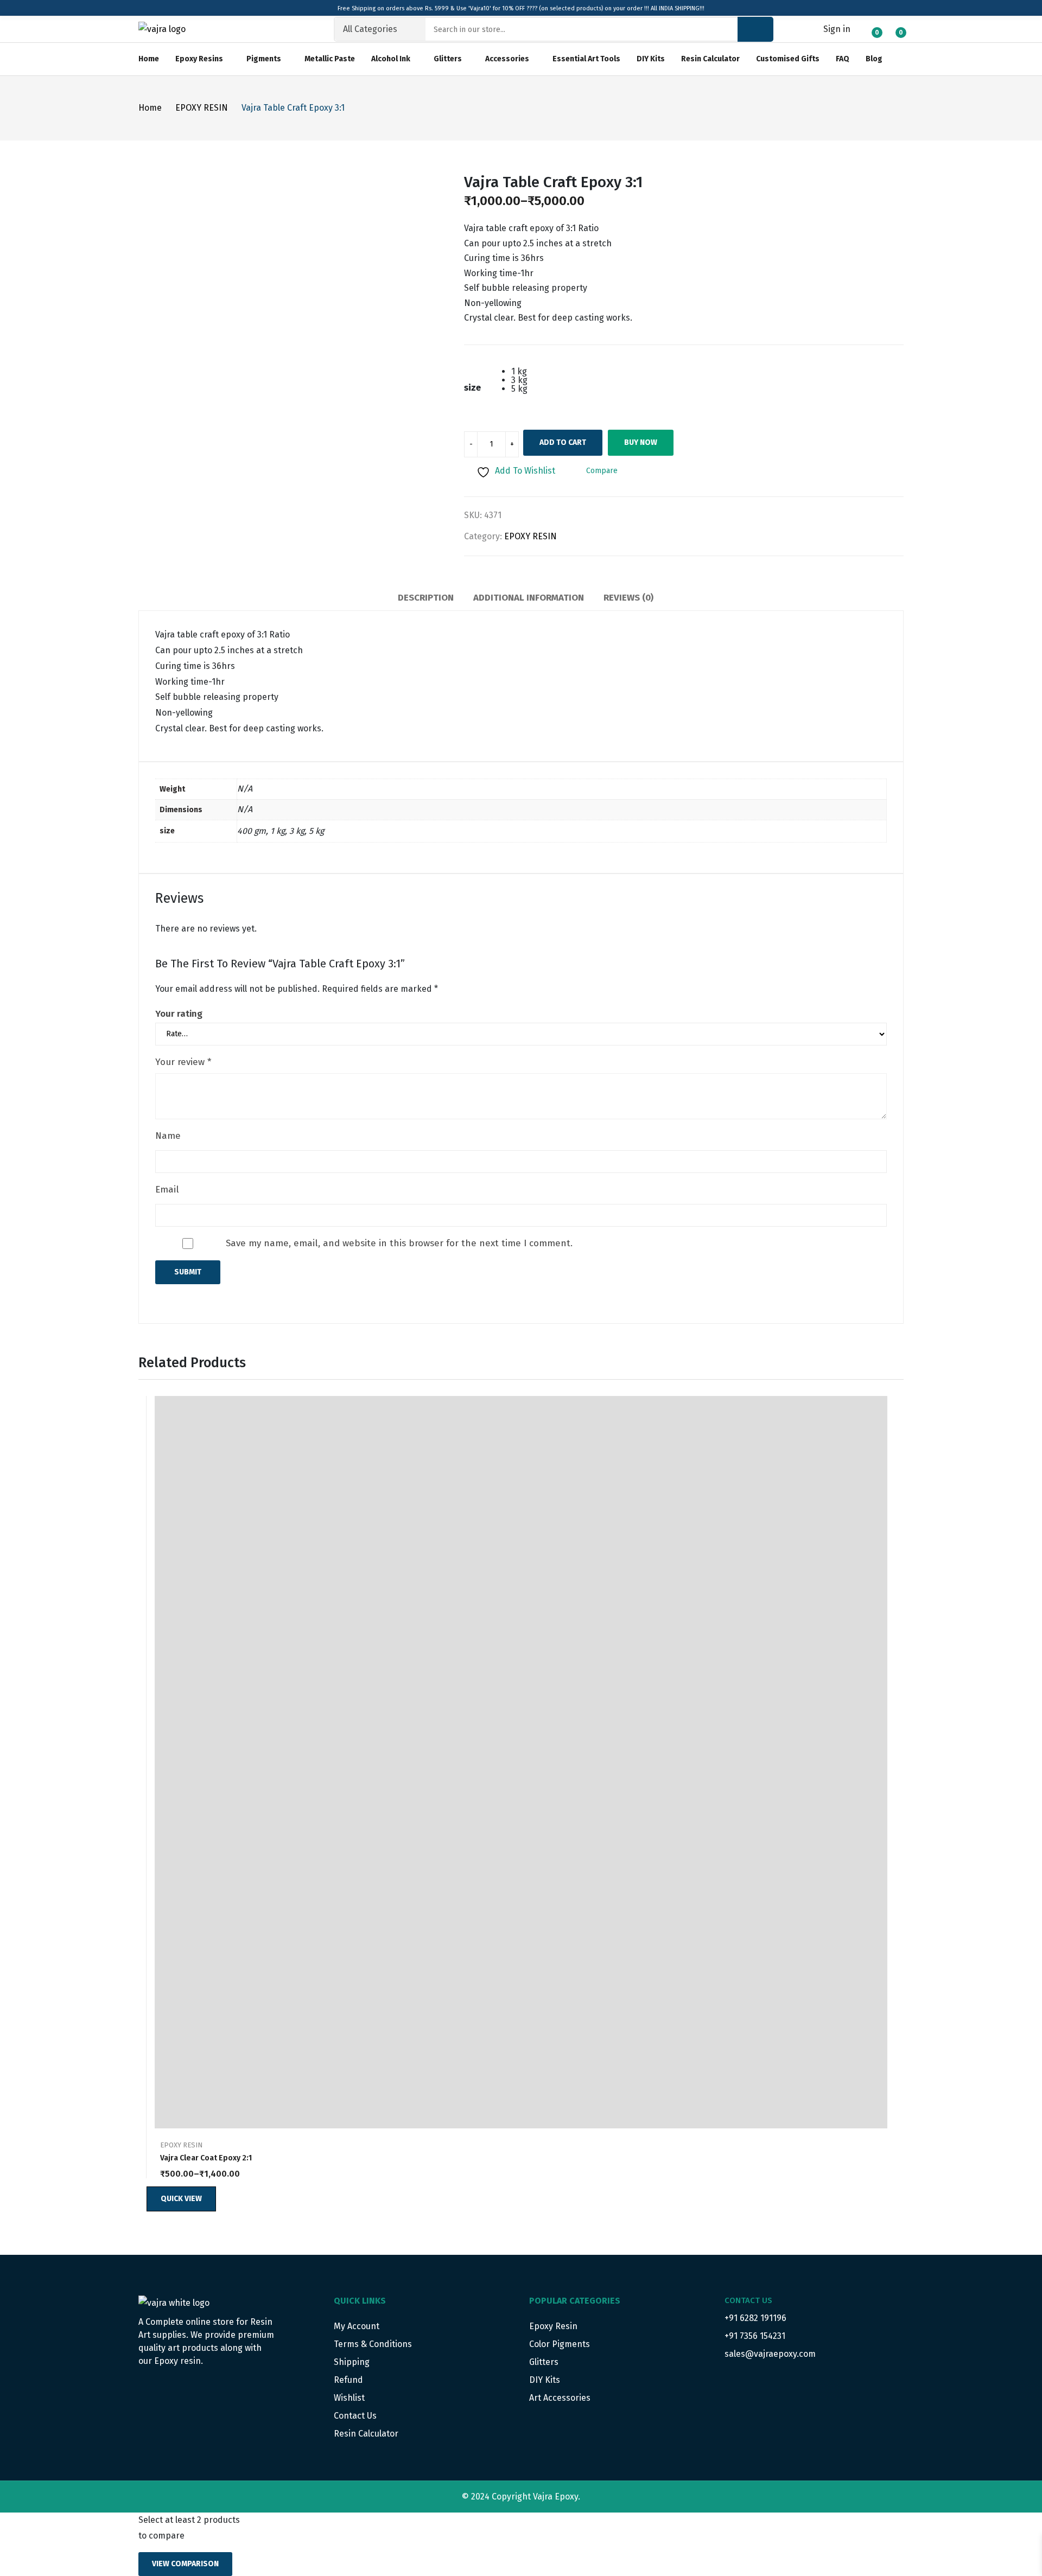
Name (168, 1136)
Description (426, 598)
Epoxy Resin (553, 2326)
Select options (882, 2167)
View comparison (185, 2564)
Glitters (544, 2362)
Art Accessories (560, 2398)
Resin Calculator (366, 2434)
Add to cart (563, 442)
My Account (357, 2326)
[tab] (426, 600)
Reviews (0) (628, 598)
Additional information (529, 598)
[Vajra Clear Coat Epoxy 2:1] (521, 1762)
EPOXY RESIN (530, 536)
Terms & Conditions (373, 2344)
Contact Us (355, 2416)
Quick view (181, 2199)
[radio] (519, 372)
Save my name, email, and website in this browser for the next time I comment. (399, 1243)
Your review (183, 1062)
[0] (869, 28)
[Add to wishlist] (882, 1431)
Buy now (641, 442)
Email (167, 1190)
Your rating (179, 1014)
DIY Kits (545, 2380)
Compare (882, 1456)
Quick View (882, 1407)
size (472, 388)
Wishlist (349, 2398)
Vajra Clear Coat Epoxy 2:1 (206, 2158)
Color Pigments (560, 2344)
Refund (348, 2380)
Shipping (352, 2362)
